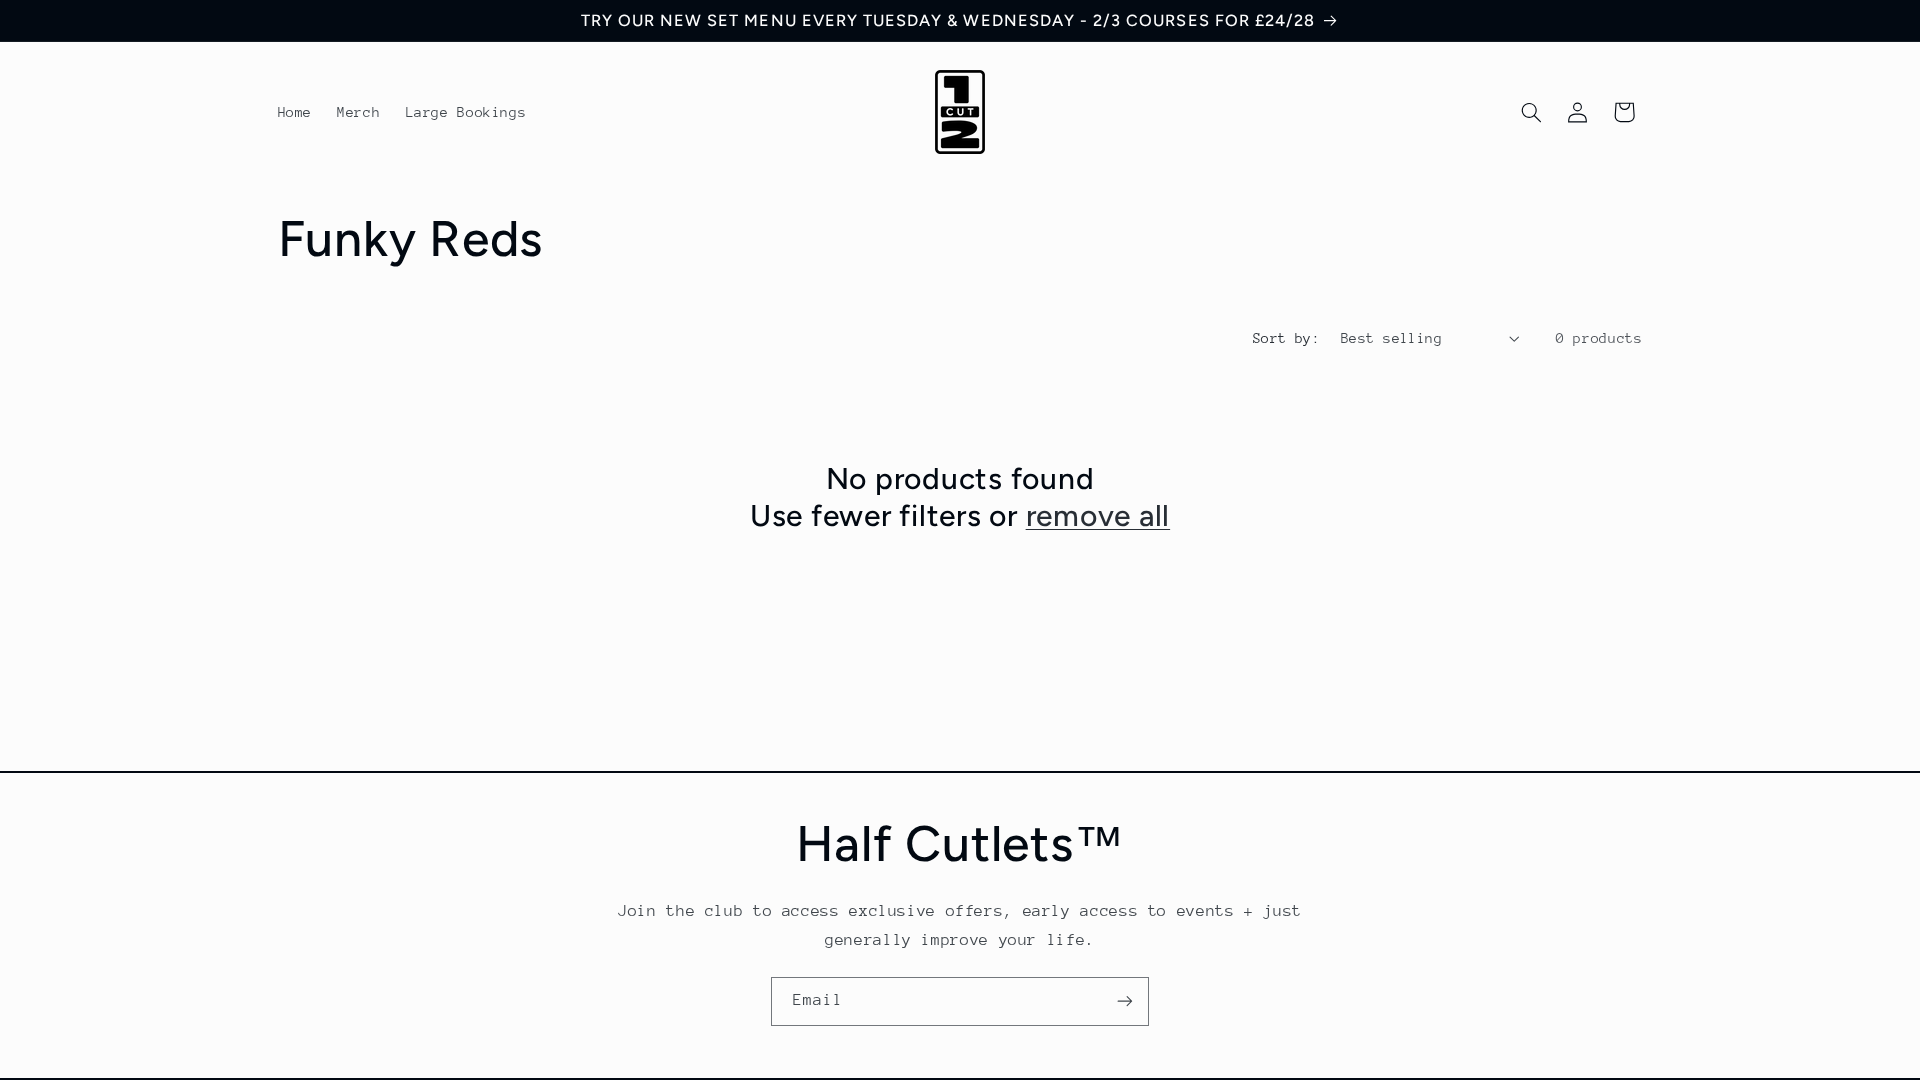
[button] (1531, 112)
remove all (1098, 515)
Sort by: (1286, 338)
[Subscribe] (1125, 1001)
